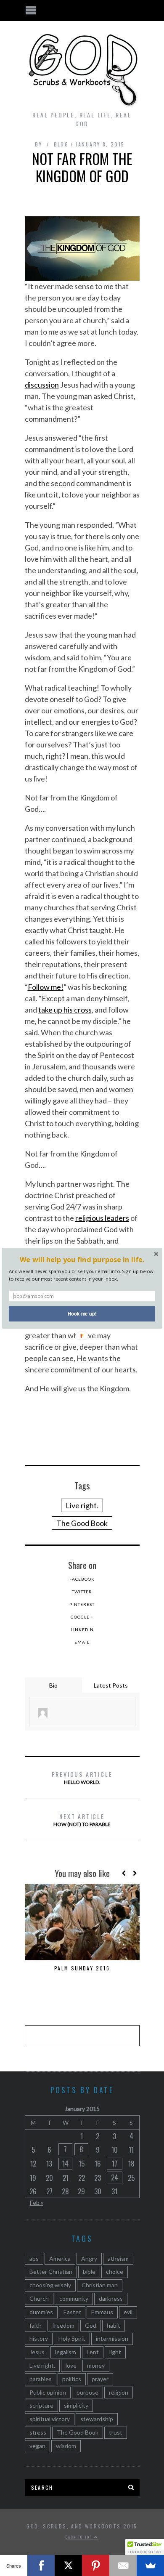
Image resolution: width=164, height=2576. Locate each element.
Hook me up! (82, 1313)
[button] (82, 1259)
